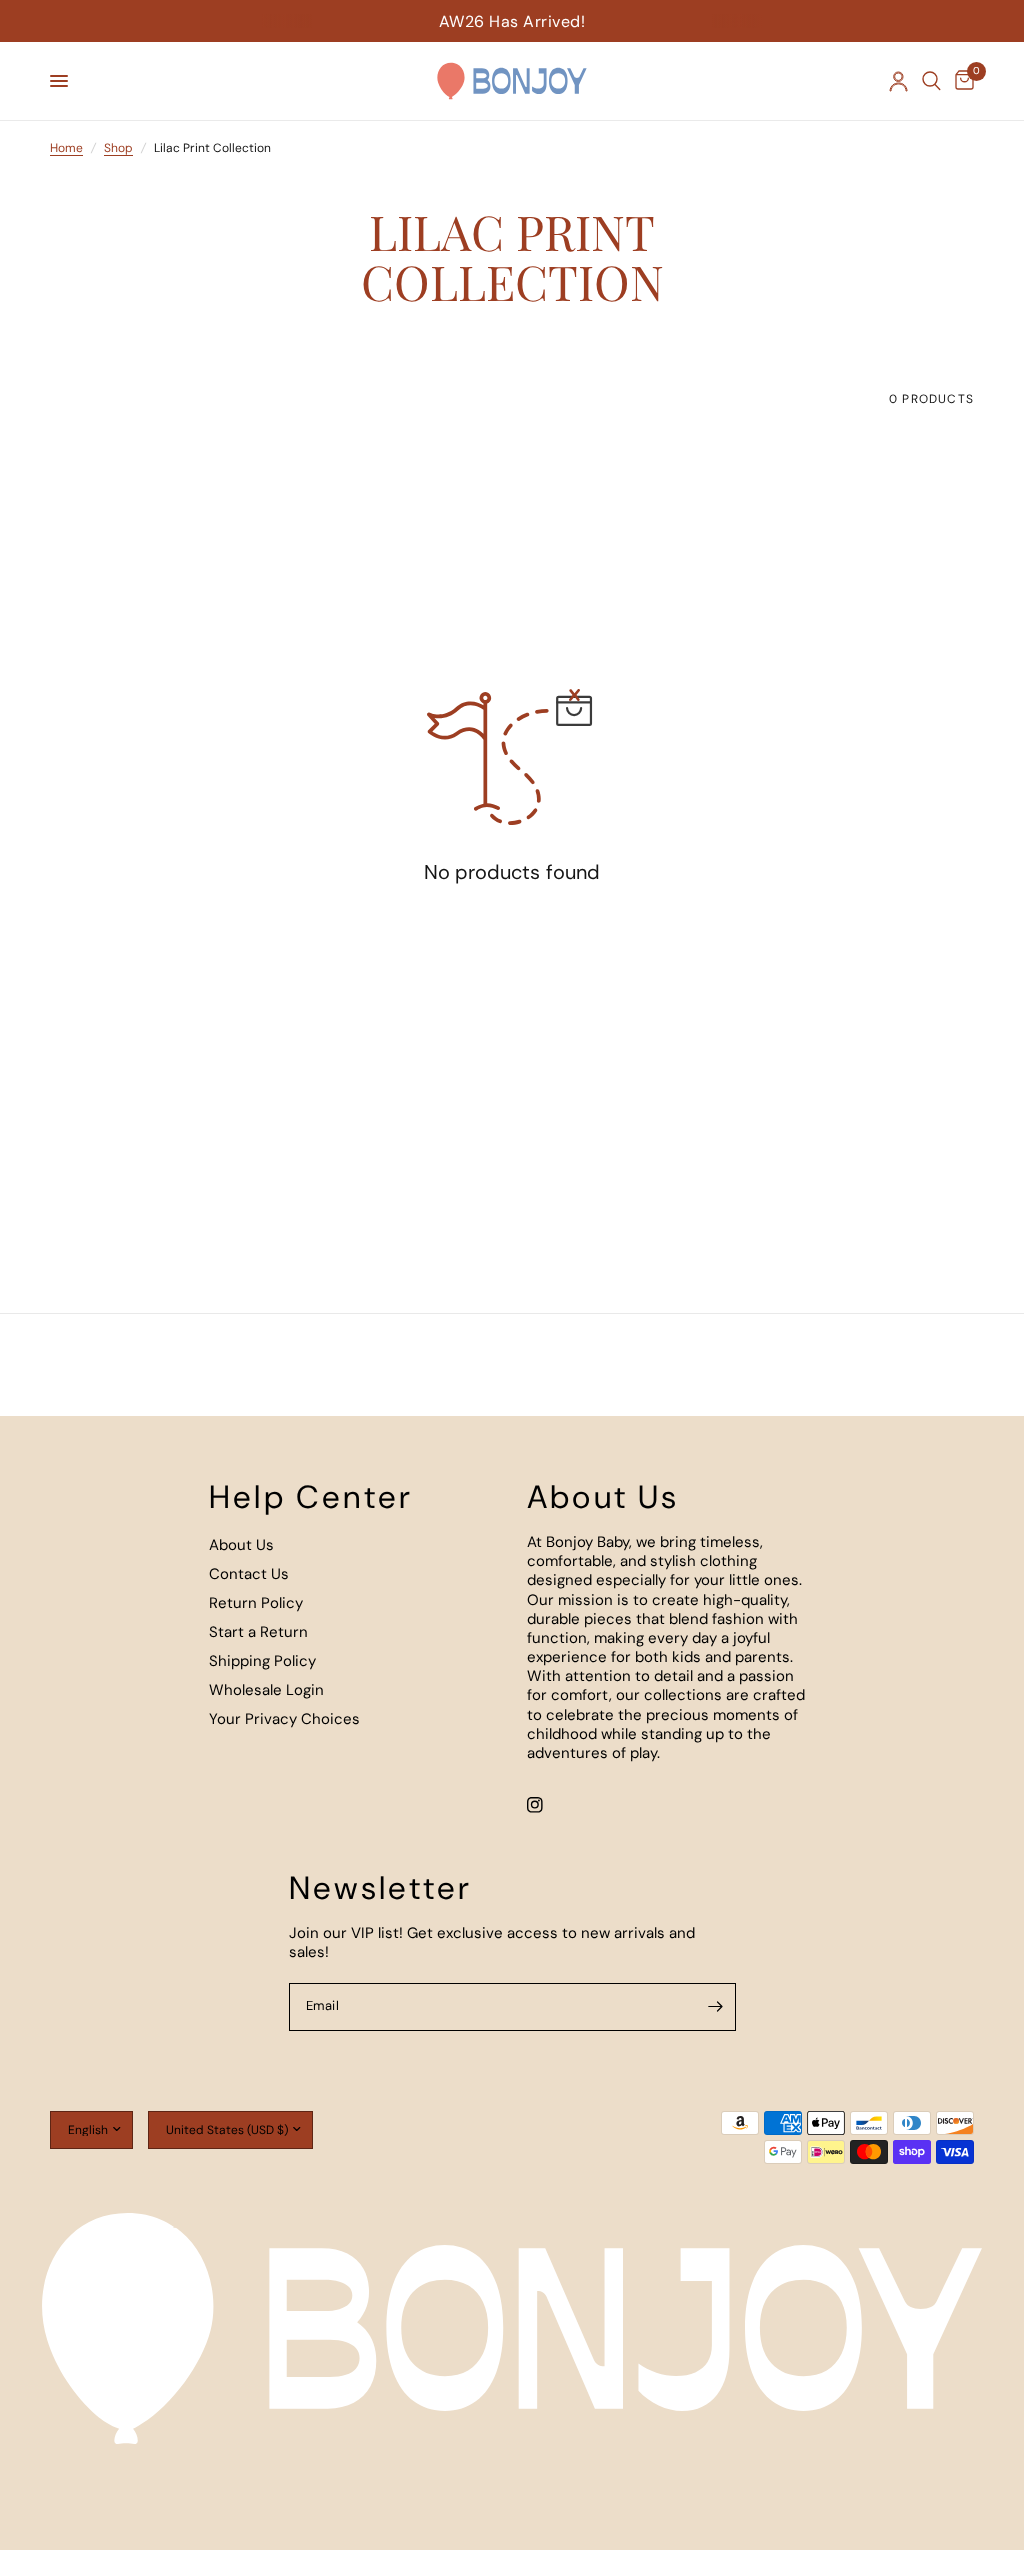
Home (66, 148)
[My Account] (898, 81)
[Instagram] (549, 1805)
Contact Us (249, 1574)
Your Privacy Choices (284, 1719)
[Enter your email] (716, 2007)
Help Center (311, 1497)
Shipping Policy (262, 1661)
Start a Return (258, 1632)
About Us (241, 1545)
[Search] (931, 81)
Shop (118, 148)
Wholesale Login (266, 1690)
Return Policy (256, 1603)
